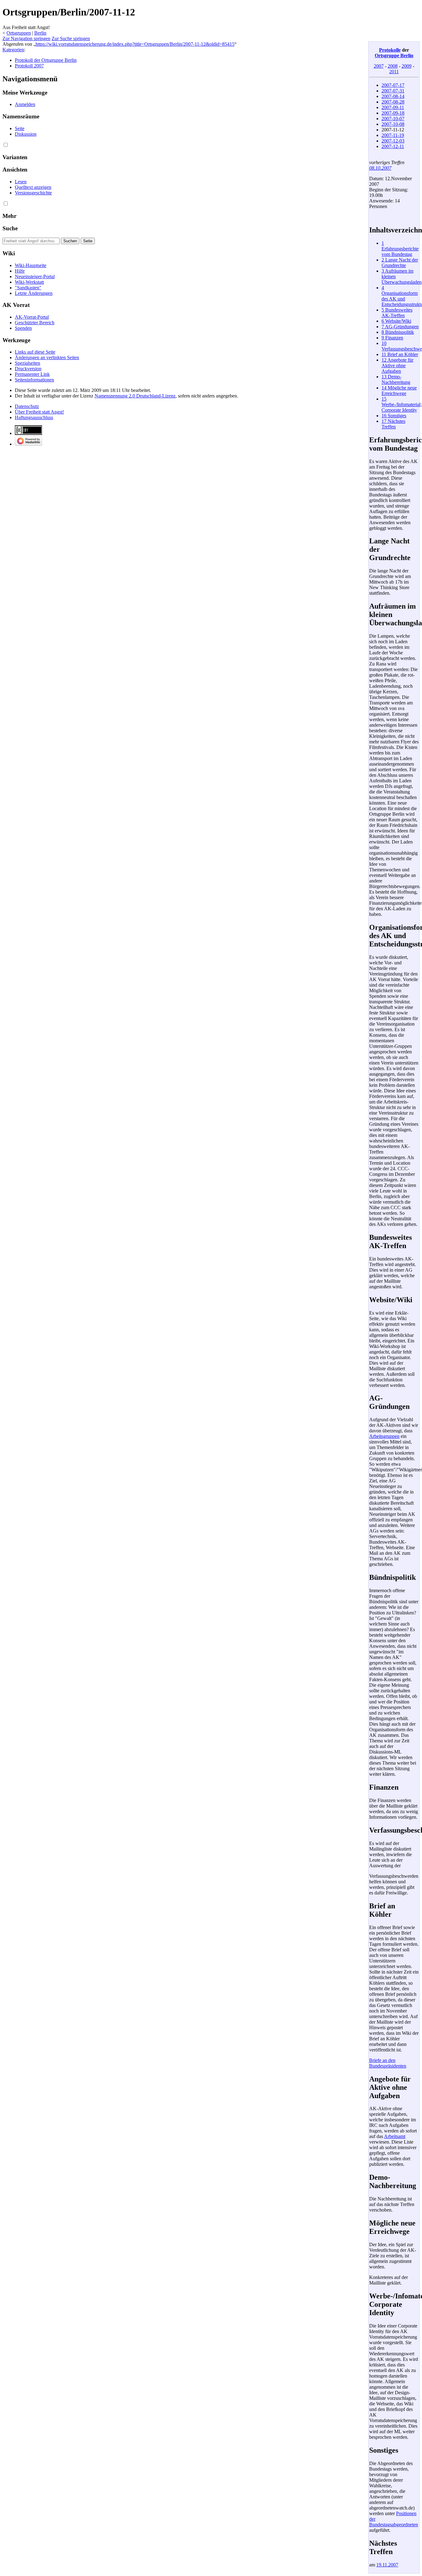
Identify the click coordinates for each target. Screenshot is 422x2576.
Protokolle (390, 50)
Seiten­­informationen (34, 380)
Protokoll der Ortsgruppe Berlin (46, 60)
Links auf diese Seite (35, 352)
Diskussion (26, 134)
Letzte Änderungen (34, 293)
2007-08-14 (393, 96)
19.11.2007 (387, 2565)
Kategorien (13, 50)
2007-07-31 (393, 91)
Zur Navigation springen (26, 38)
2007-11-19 (393, 135)
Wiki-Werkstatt (29, 282)
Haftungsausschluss (34, 417)
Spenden (23, 328)
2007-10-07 (393, 119)
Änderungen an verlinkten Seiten (47, 357)
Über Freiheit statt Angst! (39, 412)
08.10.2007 (380, 168)
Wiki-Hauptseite (31, 265)
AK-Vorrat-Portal (32, 317)
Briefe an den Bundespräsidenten (388, 2063)
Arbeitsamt (395, 2136)
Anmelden (25, 104)
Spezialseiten (27, 363)
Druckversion (28, 369)
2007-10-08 (393, 124)
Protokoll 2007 (29, 66)
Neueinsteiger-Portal (35, 276)
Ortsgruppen (19, 33)
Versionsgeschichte (33, 193)
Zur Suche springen (71, 38)
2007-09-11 (393, 107)
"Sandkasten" (28, 288)
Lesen (21, 182)
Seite (20, 128)
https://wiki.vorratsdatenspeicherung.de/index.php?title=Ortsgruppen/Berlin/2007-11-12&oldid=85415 (135, 44)
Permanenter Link (32, 374)
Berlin (40, 33)
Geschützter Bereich (35, 323)
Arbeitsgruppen (384, 1436)
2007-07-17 (393, 85)
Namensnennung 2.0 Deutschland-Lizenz (135, 396)
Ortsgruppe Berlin (394, 55)
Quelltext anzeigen (33, 187)
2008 (393, 66)
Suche (10, 228)
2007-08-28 (393, 102)
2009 (407, 66)
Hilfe (20, 271)
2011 (394, 72)
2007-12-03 (393, 141)
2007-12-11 (393, 146)
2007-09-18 (393, 113)
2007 (379, 66)
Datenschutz (27, 406)
